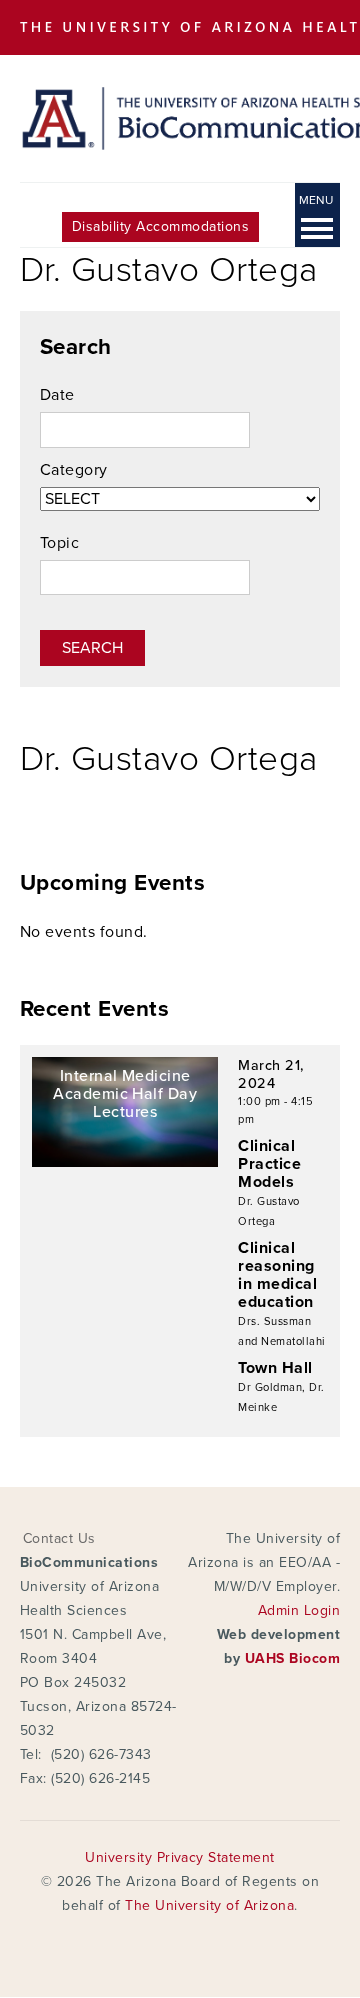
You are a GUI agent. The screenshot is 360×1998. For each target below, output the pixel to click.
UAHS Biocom (292, 1658)
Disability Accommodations (160, 226)
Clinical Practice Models (269, 1164)
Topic (59, 543)
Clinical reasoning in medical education (277, 1275)
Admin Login (299, 1610)
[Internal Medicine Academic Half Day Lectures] (125, 1162)
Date (57, 395)
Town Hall (275, 1368)
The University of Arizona (209, 1905)
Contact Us (59, 1538)
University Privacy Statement (179, 1857)
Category (74, 470)
